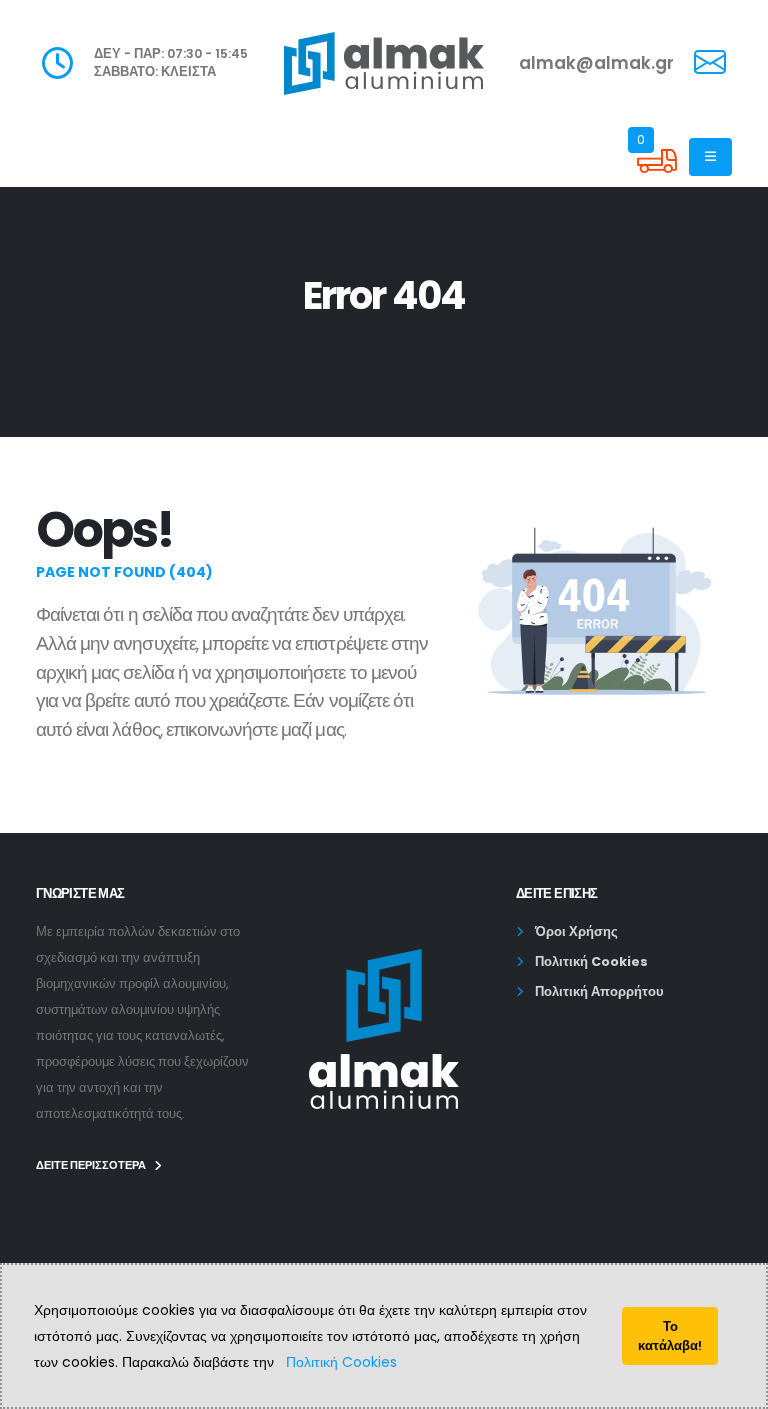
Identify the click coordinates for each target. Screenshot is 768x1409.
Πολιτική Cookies (341, 1362)
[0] (657, 176)
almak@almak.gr (596, 63)
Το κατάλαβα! (670, 1336)
